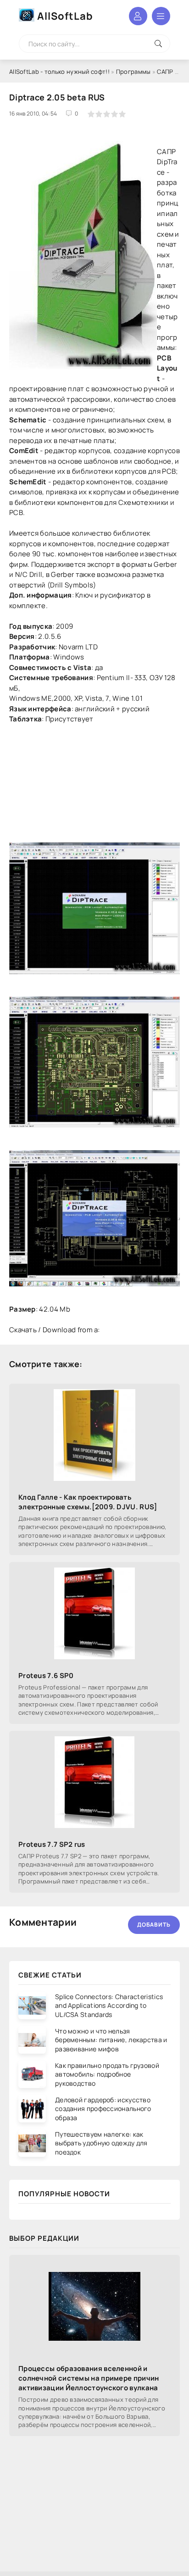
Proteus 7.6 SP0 (46, 1676)
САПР (165, 72)
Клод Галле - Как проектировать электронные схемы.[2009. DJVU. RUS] (88, 1502)
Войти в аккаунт (138, 16)
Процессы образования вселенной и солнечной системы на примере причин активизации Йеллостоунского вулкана (89, 2378)
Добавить (154, 1925)
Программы (133, 72)
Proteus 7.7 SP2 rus (52, 1844)
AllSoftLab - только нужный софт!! (59, 72)
